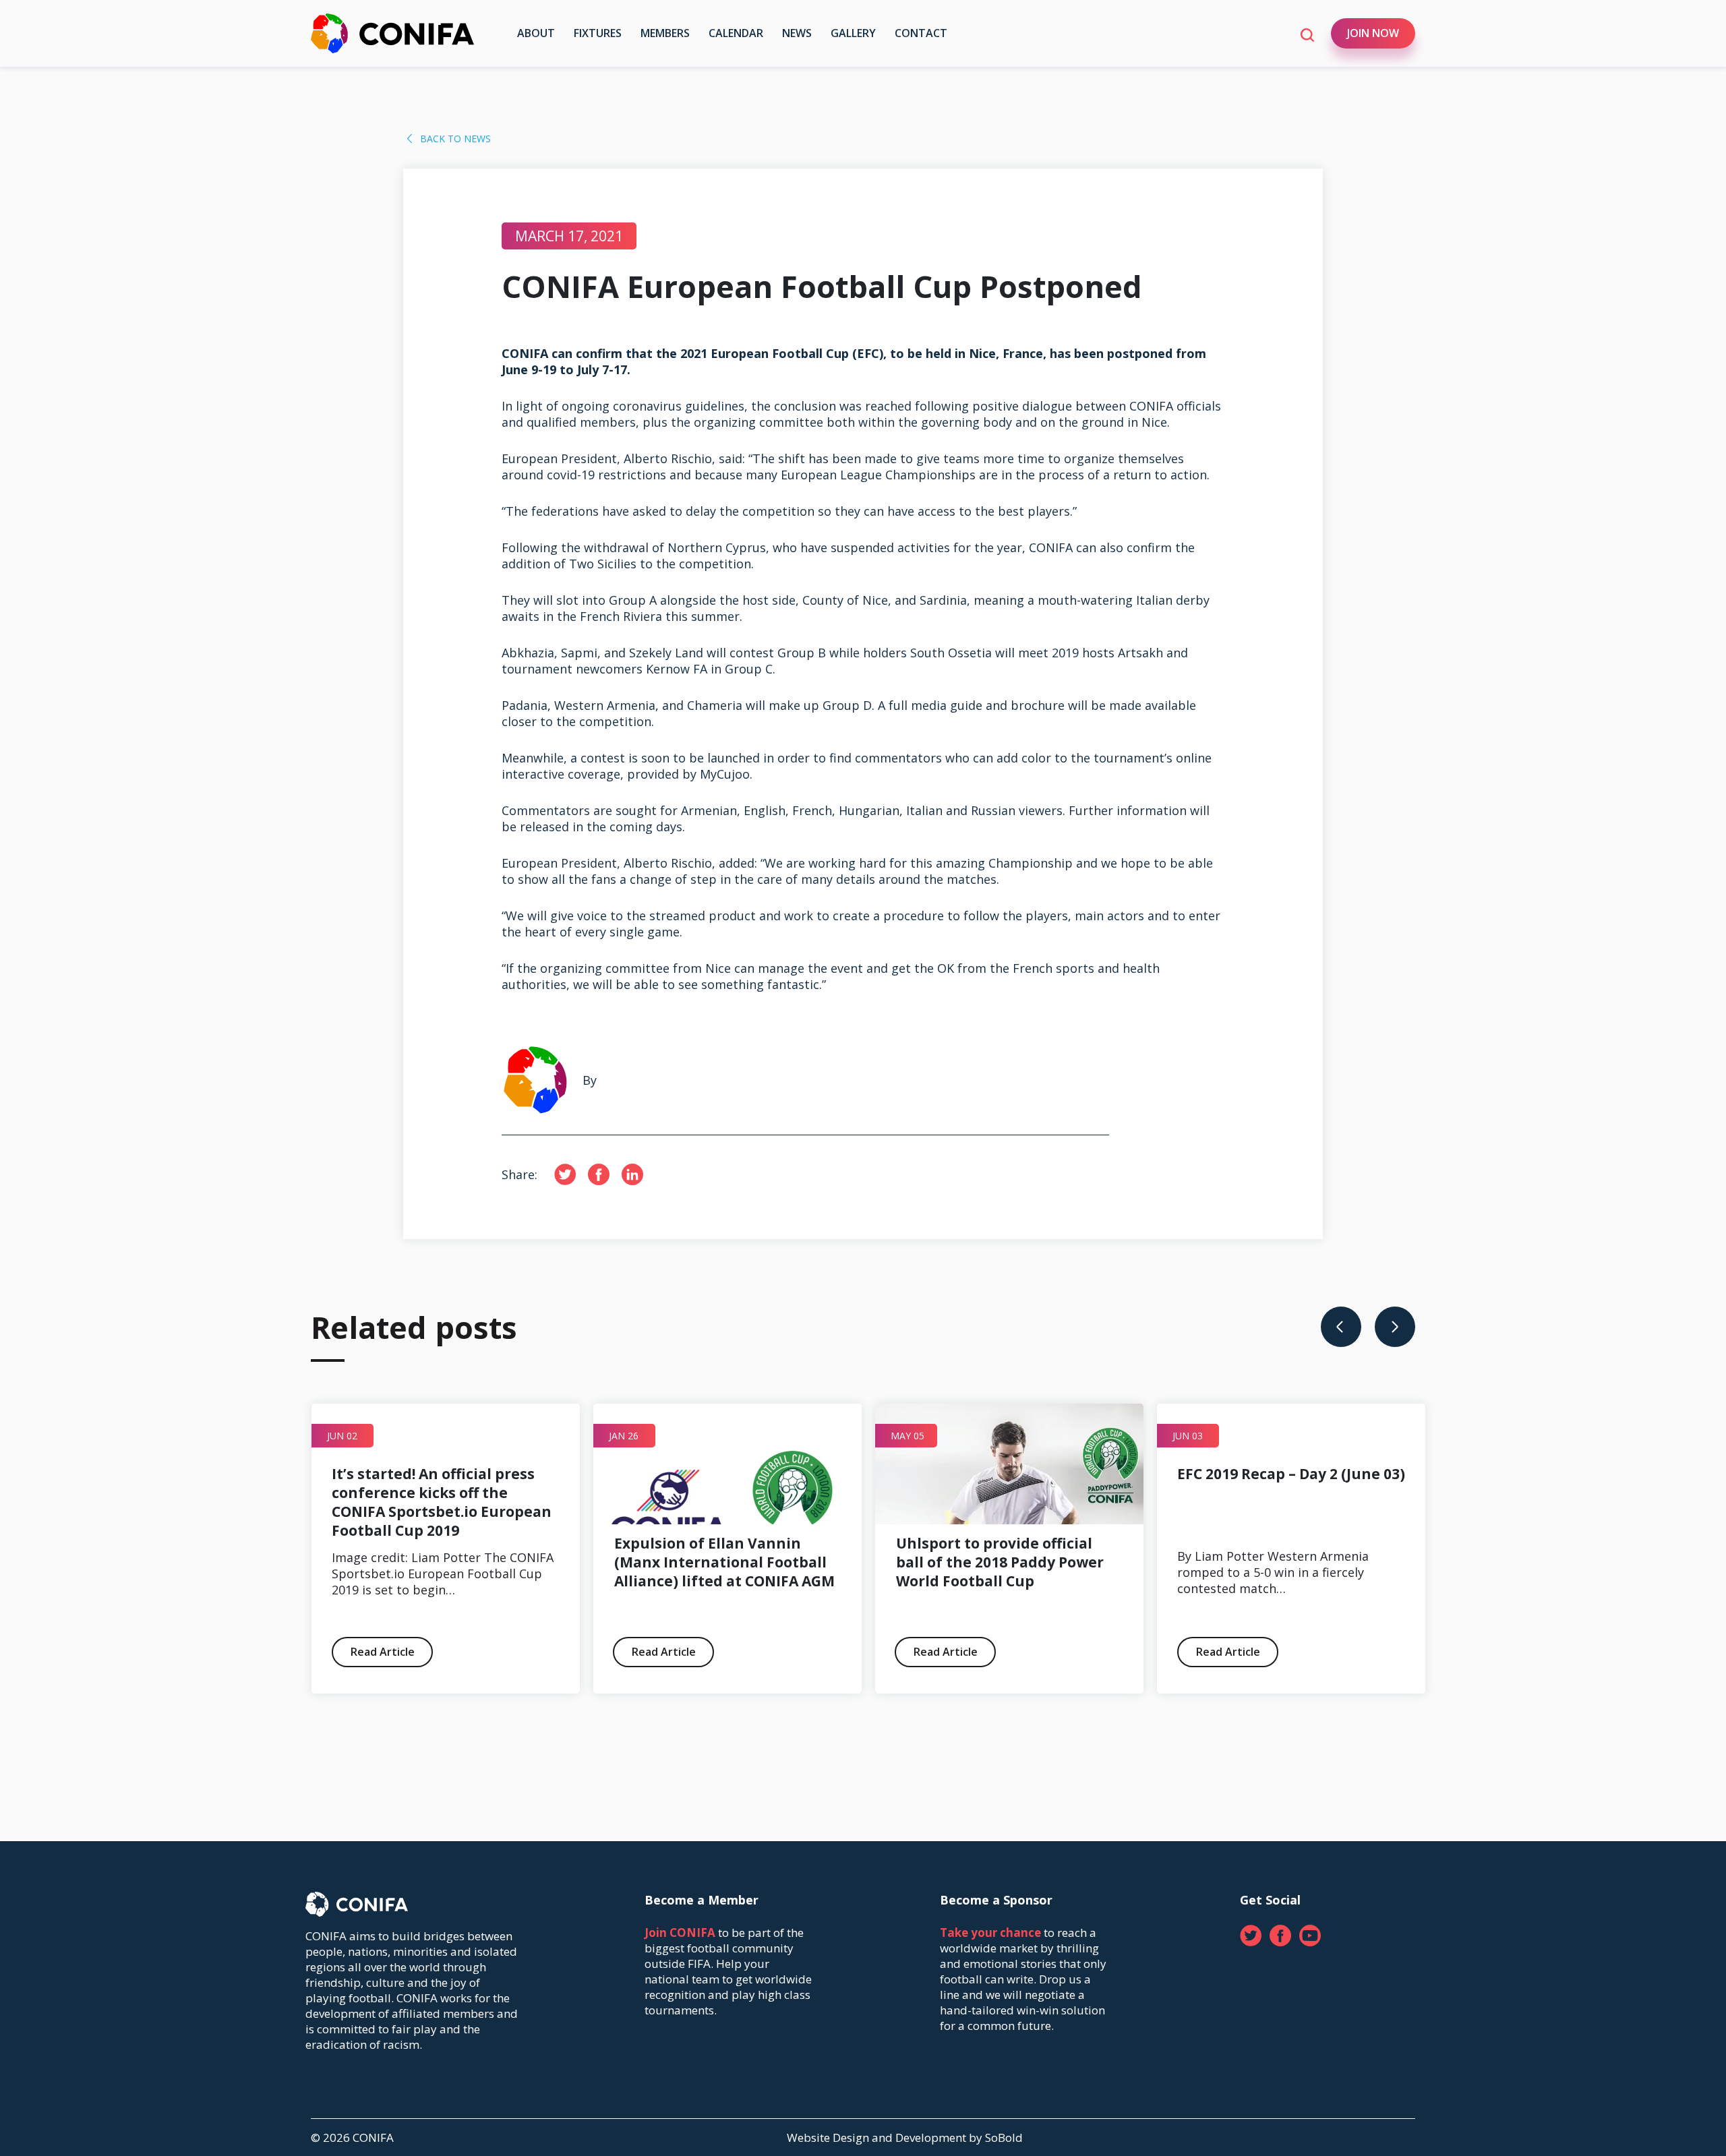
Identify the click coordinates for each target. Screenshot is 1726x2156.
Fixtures (598, 33)
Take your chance (990, 1933)
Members (665, 33)
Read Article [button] (100, 1652)
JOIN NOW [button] (1373, 33)
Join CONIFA (680, 1933)
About (536, 33)
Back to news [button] (455, 139)
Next (1395, 1327)
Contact (921, 33)
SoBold (1004, 2137)
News (797, 33)
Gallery (853, 33)
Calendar (736, 33)
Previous (1341, 1327)
